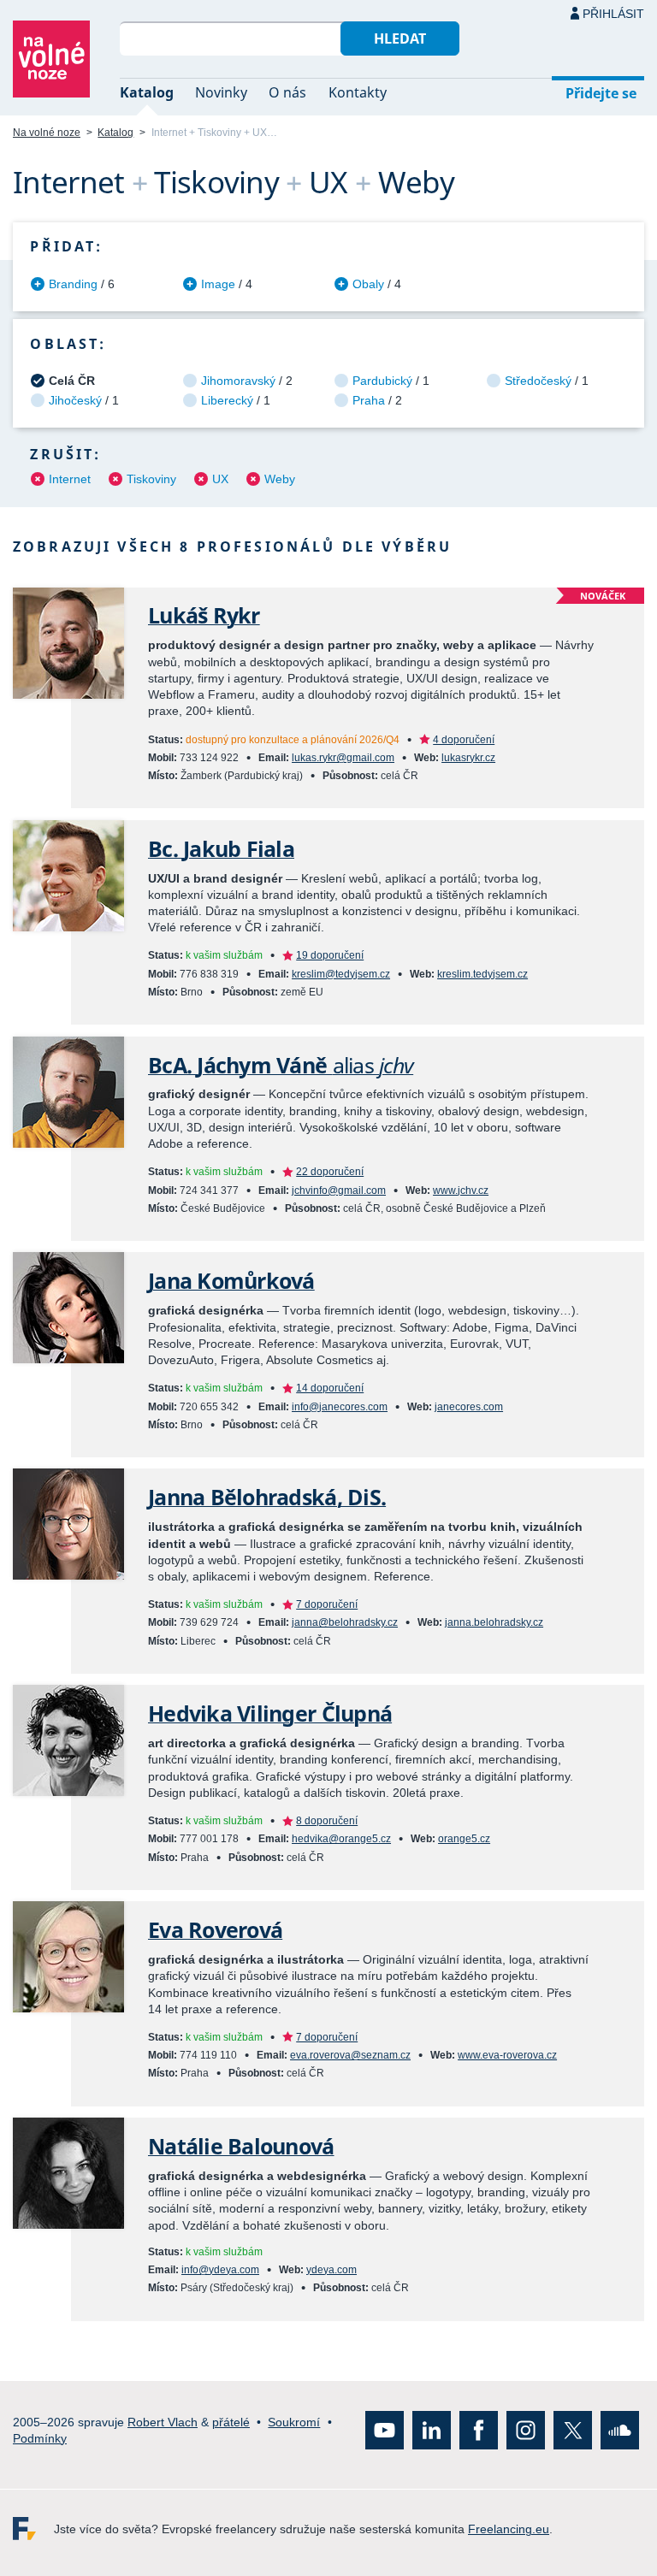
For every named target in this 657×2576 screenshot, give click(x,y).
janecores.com (469, 1407)
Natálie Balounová (241, 2146)
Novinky (221, 92)
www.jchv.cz (461, 1191)
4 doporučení (464, 740)
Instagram (526, 2430)
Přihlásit (613, 14)
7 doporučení (327, 1604)
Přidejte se (601, 93)
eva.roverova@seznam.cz (350, 2055)
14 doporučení (330, 1388)
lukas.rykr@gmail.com (343, 758)
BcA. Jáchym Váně (281, 1065)
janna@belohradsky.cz (345, 1622)
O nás (287, 92)
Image (218, 284)
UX (220, 479)
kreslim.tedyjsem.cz (482, 974)
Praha (369, 400)
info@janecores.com (340, 1407)
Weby (280, 479)
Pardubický (382, 381)
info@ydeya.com (220, 2270)
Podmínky (40, 2437)
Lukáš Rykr (204, 615)
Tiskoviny (151, 479)
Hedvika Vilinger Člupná (270, 1713)
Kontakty (358, 92)
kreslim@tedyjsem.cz (341, 974)
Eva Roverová (215, 1930)
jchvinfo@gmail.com (339, 1191)
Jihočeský (75, 400)
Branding (73, 284)
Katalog (147, 92)
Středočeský (538, 381)
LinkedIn (432, 2430)
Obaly (368, 284)
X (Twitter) (573, 2430)
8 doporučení (327, 1821)
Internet (70, 479)
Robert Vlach (163, 2421)
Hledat (400, 38)
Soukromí (294, 2421)
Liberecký (227, 400)
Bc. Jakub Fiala (221, 849)
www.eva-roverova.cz (507, 2055)
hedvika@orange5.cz (341, 1839)
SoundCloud (620, 2430)
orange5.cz (464, 1839)
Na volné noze (47, 133)
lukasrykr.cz (468, 758)
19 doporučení (330, 955)
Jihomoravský (238, 381)
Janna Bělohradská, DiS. (267, 1497)
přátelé (231, 2421)
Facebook (479, 2430)
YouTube (385, 2430)
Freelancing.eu (33, 2529)
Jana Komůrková (231, 1281)
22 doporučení (330, 1172)
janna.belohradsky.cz (494, 1622)
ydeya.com (331, 2270)
